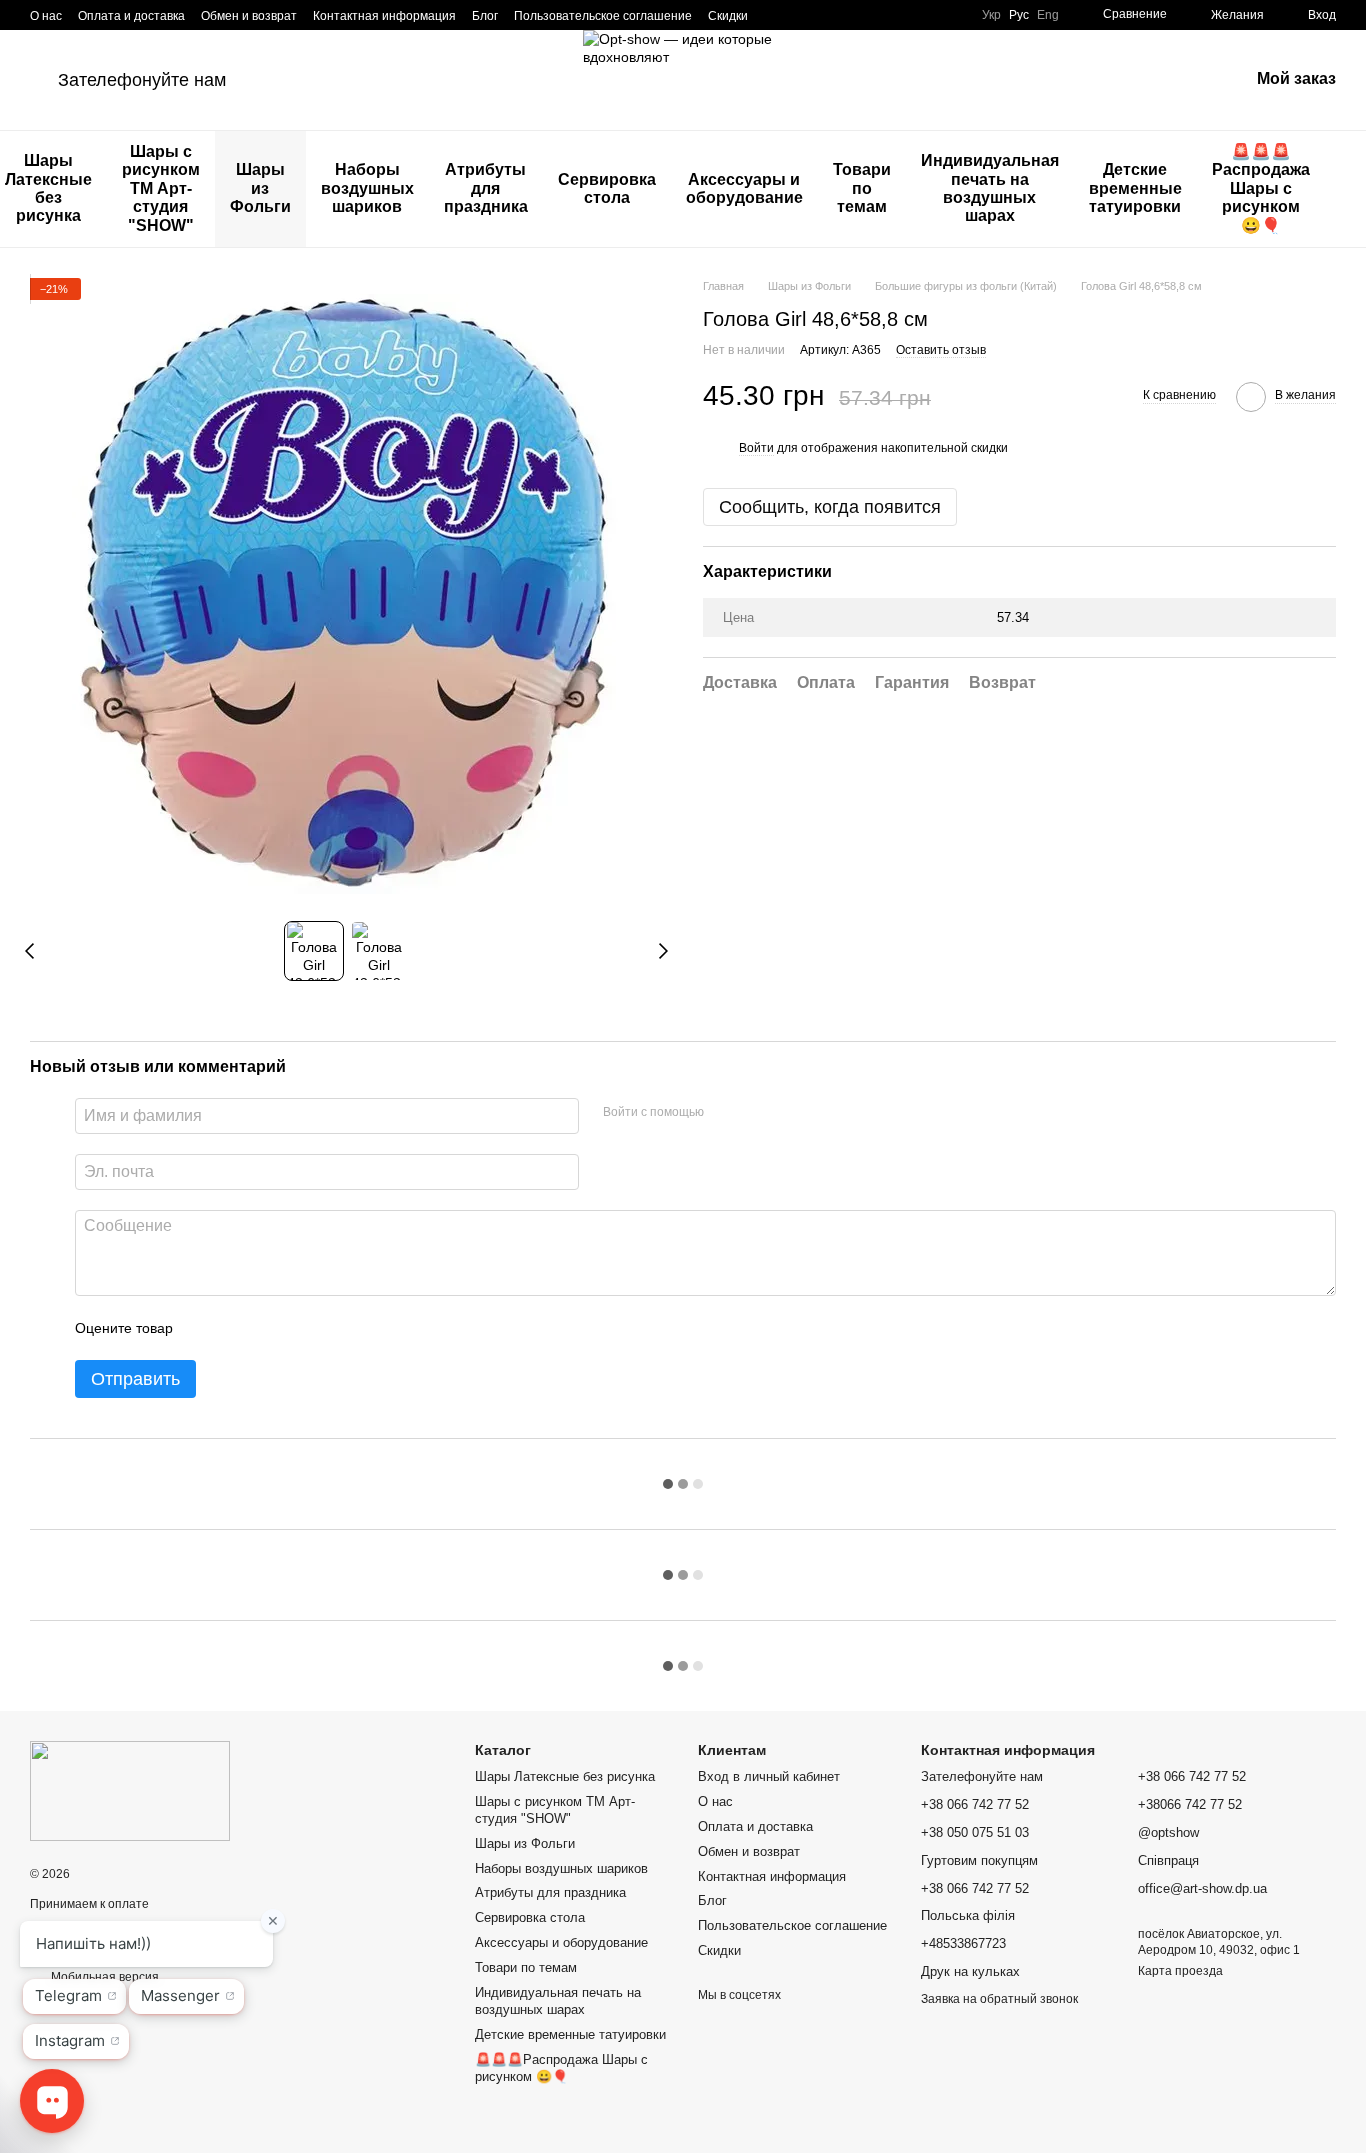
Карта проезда (1180, 1971)
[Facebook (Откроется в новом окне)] (800, 15)
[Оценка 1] (206, 1328)
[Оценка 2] (238, 1328)
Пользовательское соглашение (603, 16)
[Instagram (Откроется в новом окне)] (776, 15)
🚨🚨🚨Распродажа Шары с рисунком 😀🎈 (1261, 188)
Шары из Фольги (260, 188)
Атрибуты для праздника (486, 188)
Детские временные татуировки (1135, 188)
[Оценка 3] (270, 1328)
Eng (1048, 15)
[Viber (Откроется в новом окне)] (848, 15)
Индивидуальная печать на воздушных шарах (990, 188)
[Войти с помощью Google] (758, 1113)
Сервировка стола (607, 188)
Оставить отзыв (941, 350)
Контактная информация (384, 16)
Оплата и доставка (131, 16)
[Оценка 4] (302, 1328)
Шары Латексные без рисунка (565, 1776)
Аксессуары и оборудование (744, 188)
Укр (991, 15)
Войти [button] (756, 448)
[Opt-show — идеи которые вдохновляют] (130, 1790)
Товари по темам (862, 188)
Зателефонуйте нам (142, 80)
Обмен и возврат (249, 16)
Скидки (728, 16)
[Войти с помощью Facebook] (726, 1113)
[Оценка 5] (334, 1328)
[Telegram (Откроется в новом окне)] (824, 15)
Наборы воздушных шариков (367, 188)
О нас (46, 16)
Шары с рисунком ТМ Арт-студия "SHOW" (161, 188)
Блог (485, 16)
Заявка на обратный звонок (999, 1999)
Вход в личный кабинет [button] (769, 1776)
